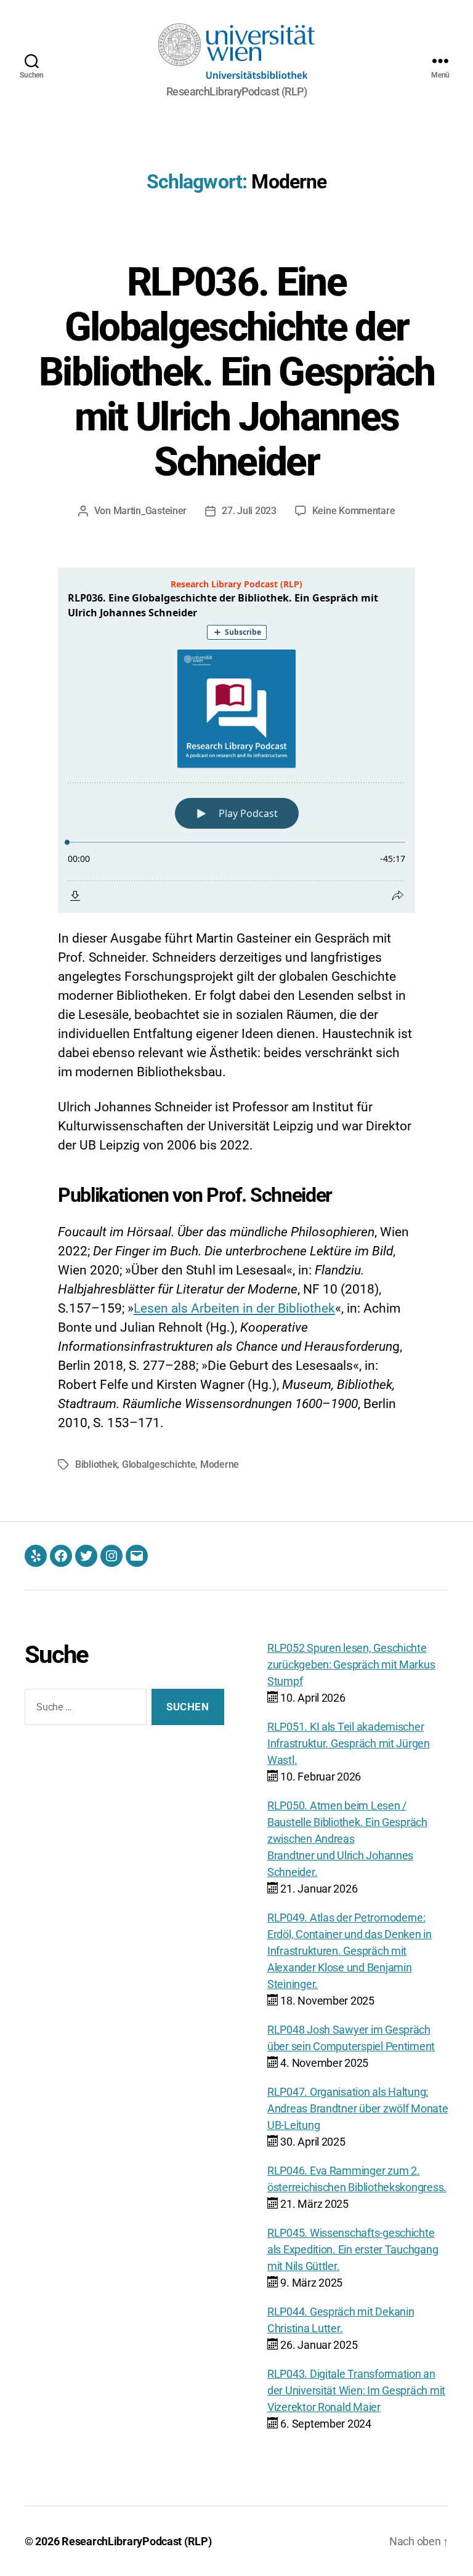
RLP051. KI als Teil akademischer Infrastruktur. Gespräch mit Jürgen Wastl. (349, 1743)
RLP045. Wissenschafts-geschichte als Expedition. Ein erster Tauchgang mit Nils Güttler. (353, 2249)
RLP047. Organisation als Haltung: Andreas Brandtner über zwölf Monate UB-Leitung (358, 2108)
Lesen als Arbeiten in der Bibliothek (234, 1308)
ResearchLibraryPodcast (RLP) (136, 2541)
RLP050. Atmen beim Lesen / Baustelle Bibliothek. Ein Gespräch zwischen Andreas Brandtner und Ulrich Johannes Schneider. (347, 1839)
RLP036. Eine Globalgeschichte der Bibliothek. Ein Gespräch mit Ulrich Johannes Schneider (236, 372)
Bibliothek (96, 1464)
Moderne (220, 1464)
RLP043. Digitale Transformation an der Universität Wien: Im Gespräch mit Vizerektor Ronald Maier (356, 2390)
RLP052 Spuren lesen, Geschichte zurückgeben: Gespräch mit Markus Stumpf (351, 1664)
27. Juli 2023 (249, 511)
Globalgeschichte (159, 1464)
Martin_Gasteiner (150, 511)
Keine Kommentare (354, 511)
